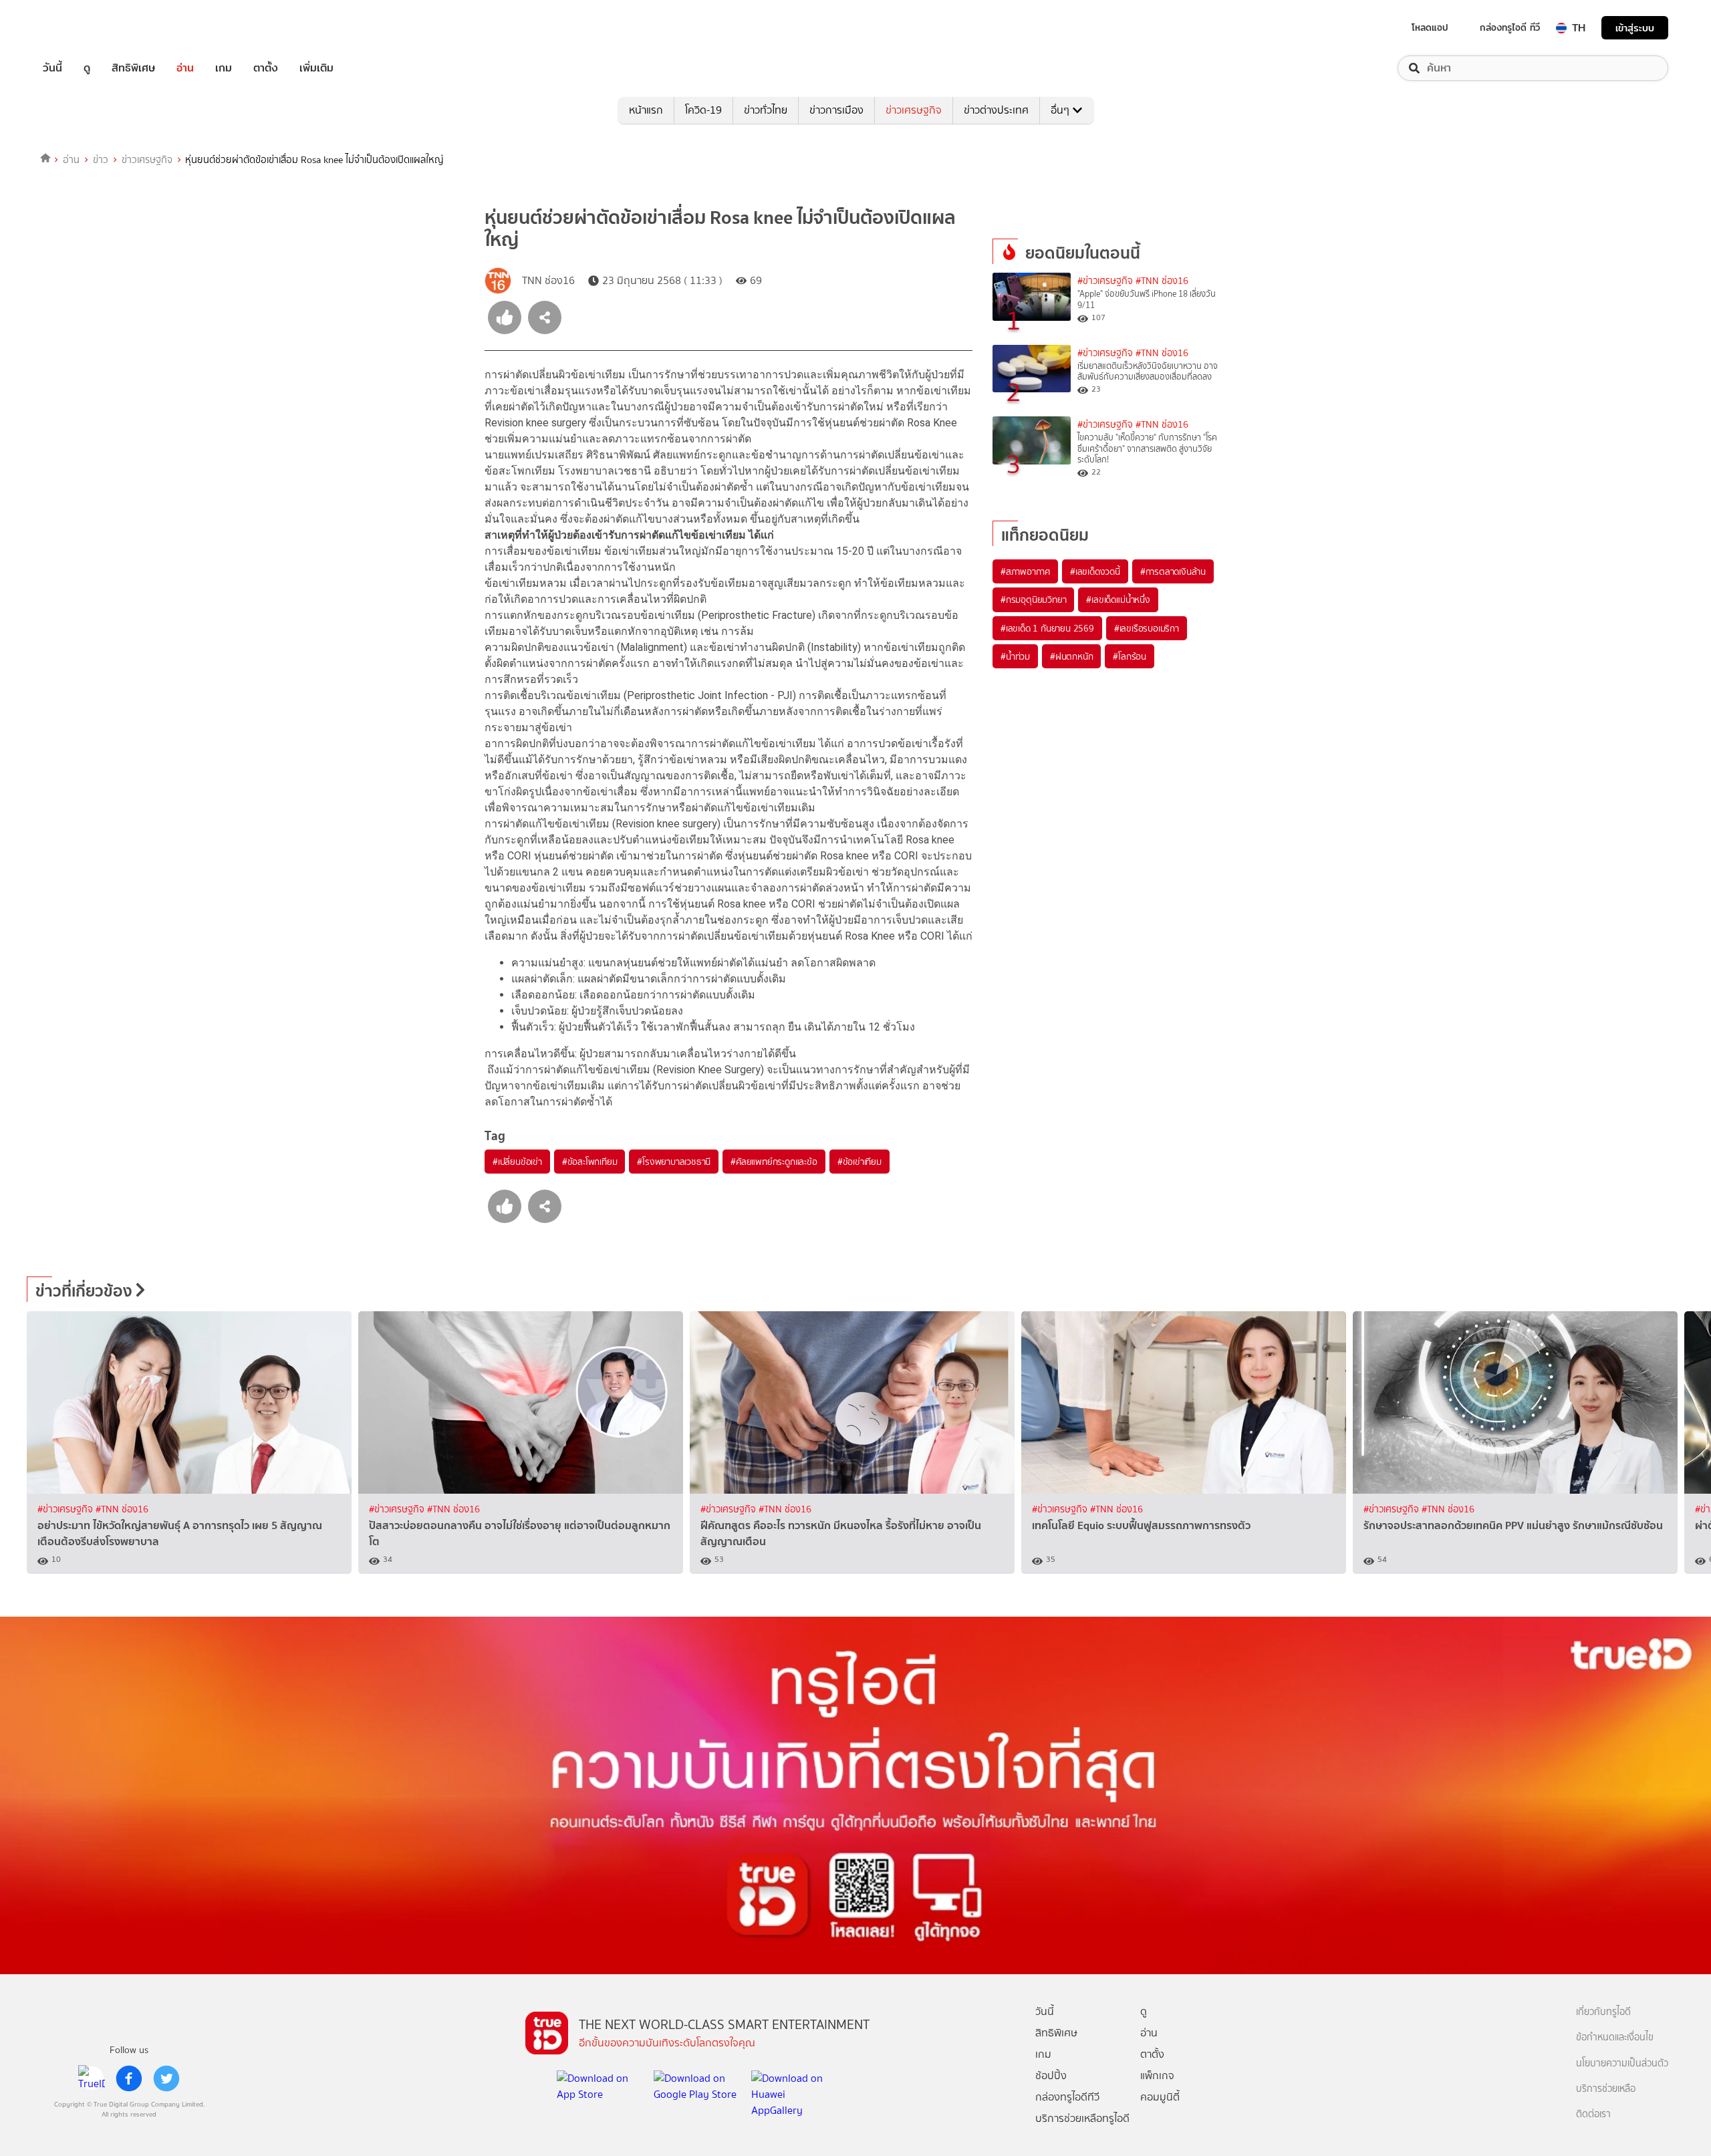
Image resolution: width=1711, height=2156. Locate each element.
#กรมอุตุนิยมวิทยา (1033, 599)
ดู (87, 68)
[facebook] (129, 2078)
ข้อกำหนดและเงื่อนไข (1615, 2037)
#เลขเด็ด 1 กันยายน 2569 (1047, 628)
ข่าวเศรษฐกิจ (914, 110)
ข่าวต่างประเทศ (996, 110)
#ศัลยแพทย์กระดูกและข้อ (774, 1162)
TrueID (83, 28)
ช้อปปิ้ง (1051, 2075)
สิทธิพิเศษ (133, 68)
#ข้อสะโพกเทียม (590, 1162)
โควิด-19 (703, 110)
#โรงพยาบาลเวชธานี (674, 1162)
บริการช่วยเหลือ (1606, 2089)
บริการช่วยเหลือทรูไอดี (1082, 2118)
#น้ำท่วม (1015, 656)
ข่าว (101, 160)
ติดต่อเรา (1593, 2114)
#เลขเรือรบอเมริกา (1147, 628)
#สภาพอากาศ (1025, 571)
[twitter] (166, 2078)
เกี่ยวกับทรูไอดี (1603, 2012)
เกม (224, 68)
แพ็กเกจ (1157, 2075)
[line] (92, 2078)
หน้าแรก (646, 110)
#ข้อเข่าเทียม (860, 1162)
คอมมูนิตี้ (1160, 2097)
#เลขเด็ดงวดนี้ (1095, 571)
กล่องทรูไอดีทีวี (1067, 2097)
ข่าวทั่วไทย (766, 110)
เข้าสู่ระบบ (1635, 28)
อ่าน (185, 68)
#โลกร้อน (1130, 656)
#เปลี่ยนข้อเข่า (517, 1162)
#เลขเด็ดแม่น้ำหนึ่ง (1118, 599)
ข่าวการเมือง (836, 110)
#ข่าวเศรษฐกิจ (1105, 281)
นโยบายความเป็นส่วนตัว (1622, 2063)
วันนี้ (52, 68)
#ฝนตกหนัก (1071, 656)
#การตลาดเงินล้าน (1173, 571)
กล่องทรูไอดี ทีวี (1510, 27)
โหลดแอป (1430, 27)
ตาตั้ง (266, 68)
